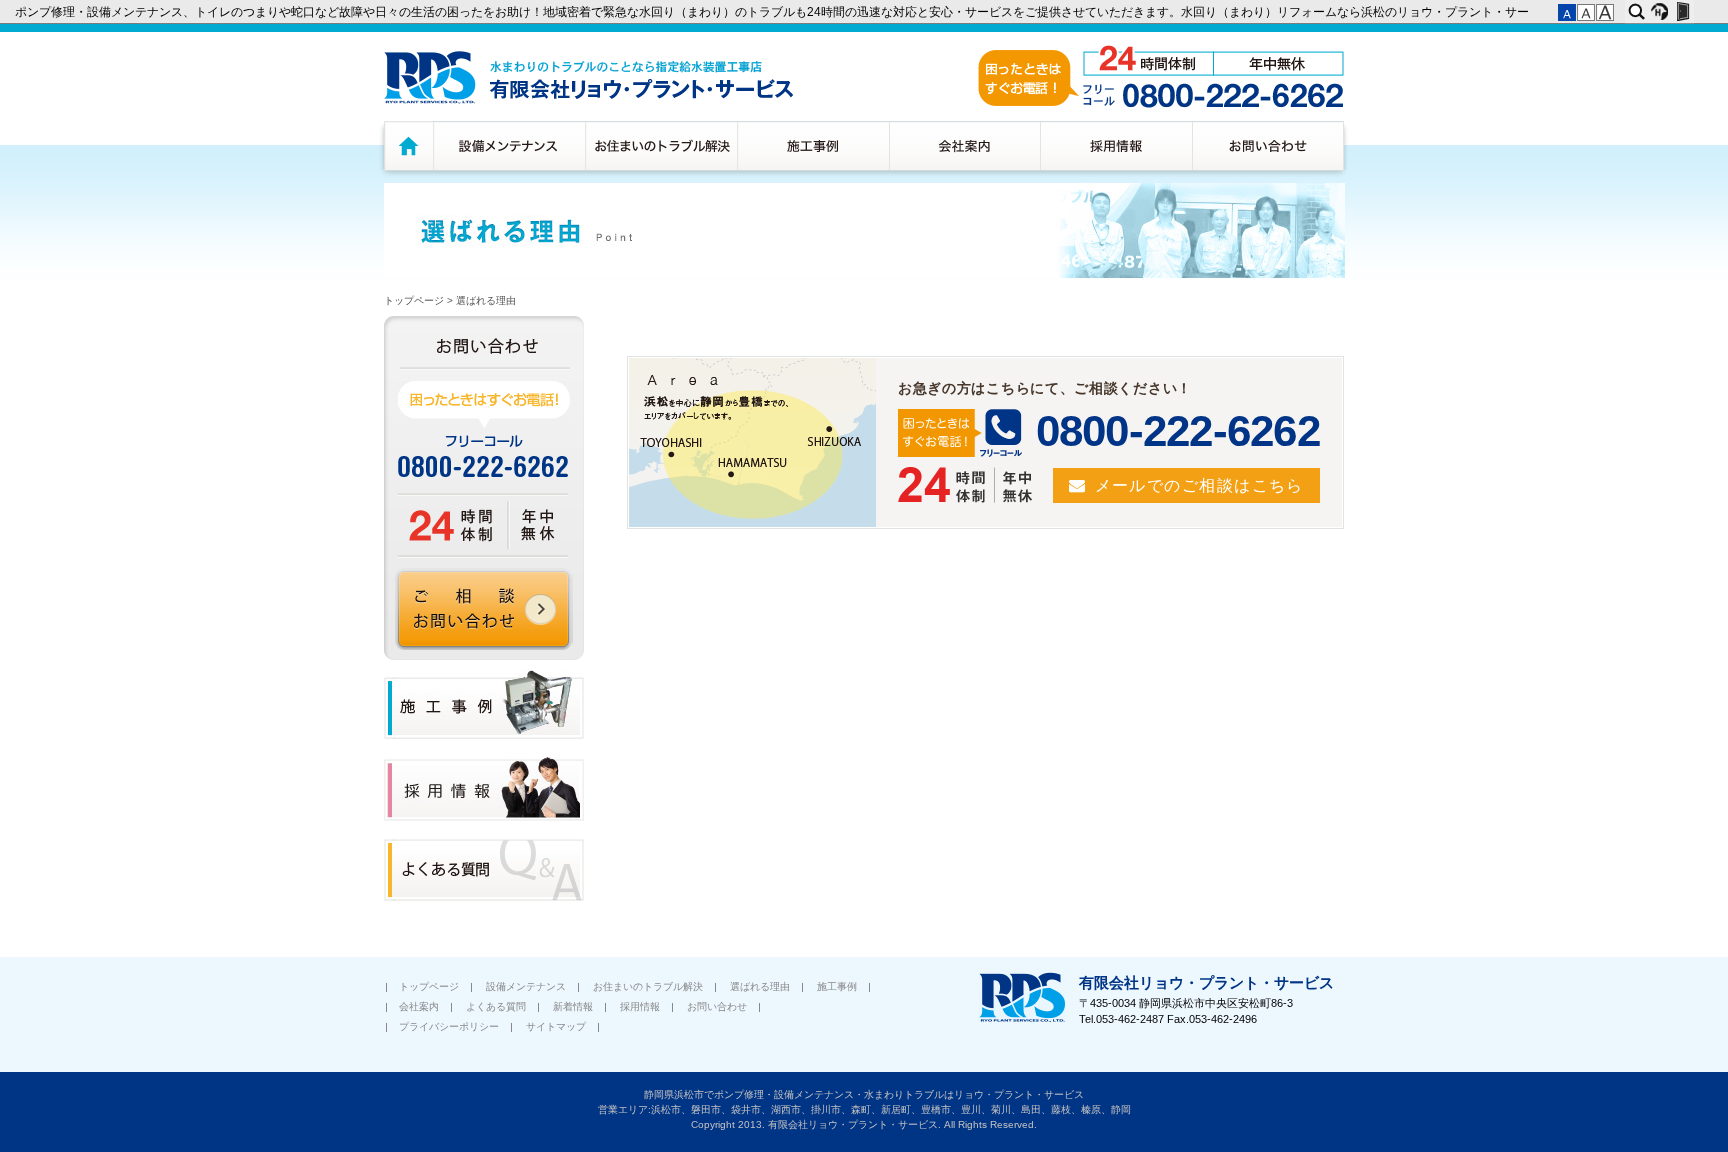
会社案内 (964, 145)
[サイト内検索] (1636, 12)
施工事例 (813, 145)
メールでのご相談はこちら (1199, 485)
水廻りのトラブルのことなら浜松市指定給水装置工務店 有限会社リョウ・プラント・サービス (588, 77)
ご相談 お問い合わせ (484, 609)
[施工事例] (484, 735)
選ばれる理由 (486, 300)
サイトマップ (556, 1026)
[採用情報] (484, 817)
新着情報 (573, 1006)
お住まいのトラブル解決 (661, 145)
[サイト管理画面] (1682, 12)
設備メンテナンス (509, 145)
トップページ (406, 145)
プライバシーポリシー (449, 1026)
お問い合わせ (1270, 145)
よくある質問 (496, 1006)
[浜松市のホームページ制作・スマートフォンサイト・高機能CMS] (1659, 12)
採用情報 (1116, 145)
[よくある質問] (484, 897)
